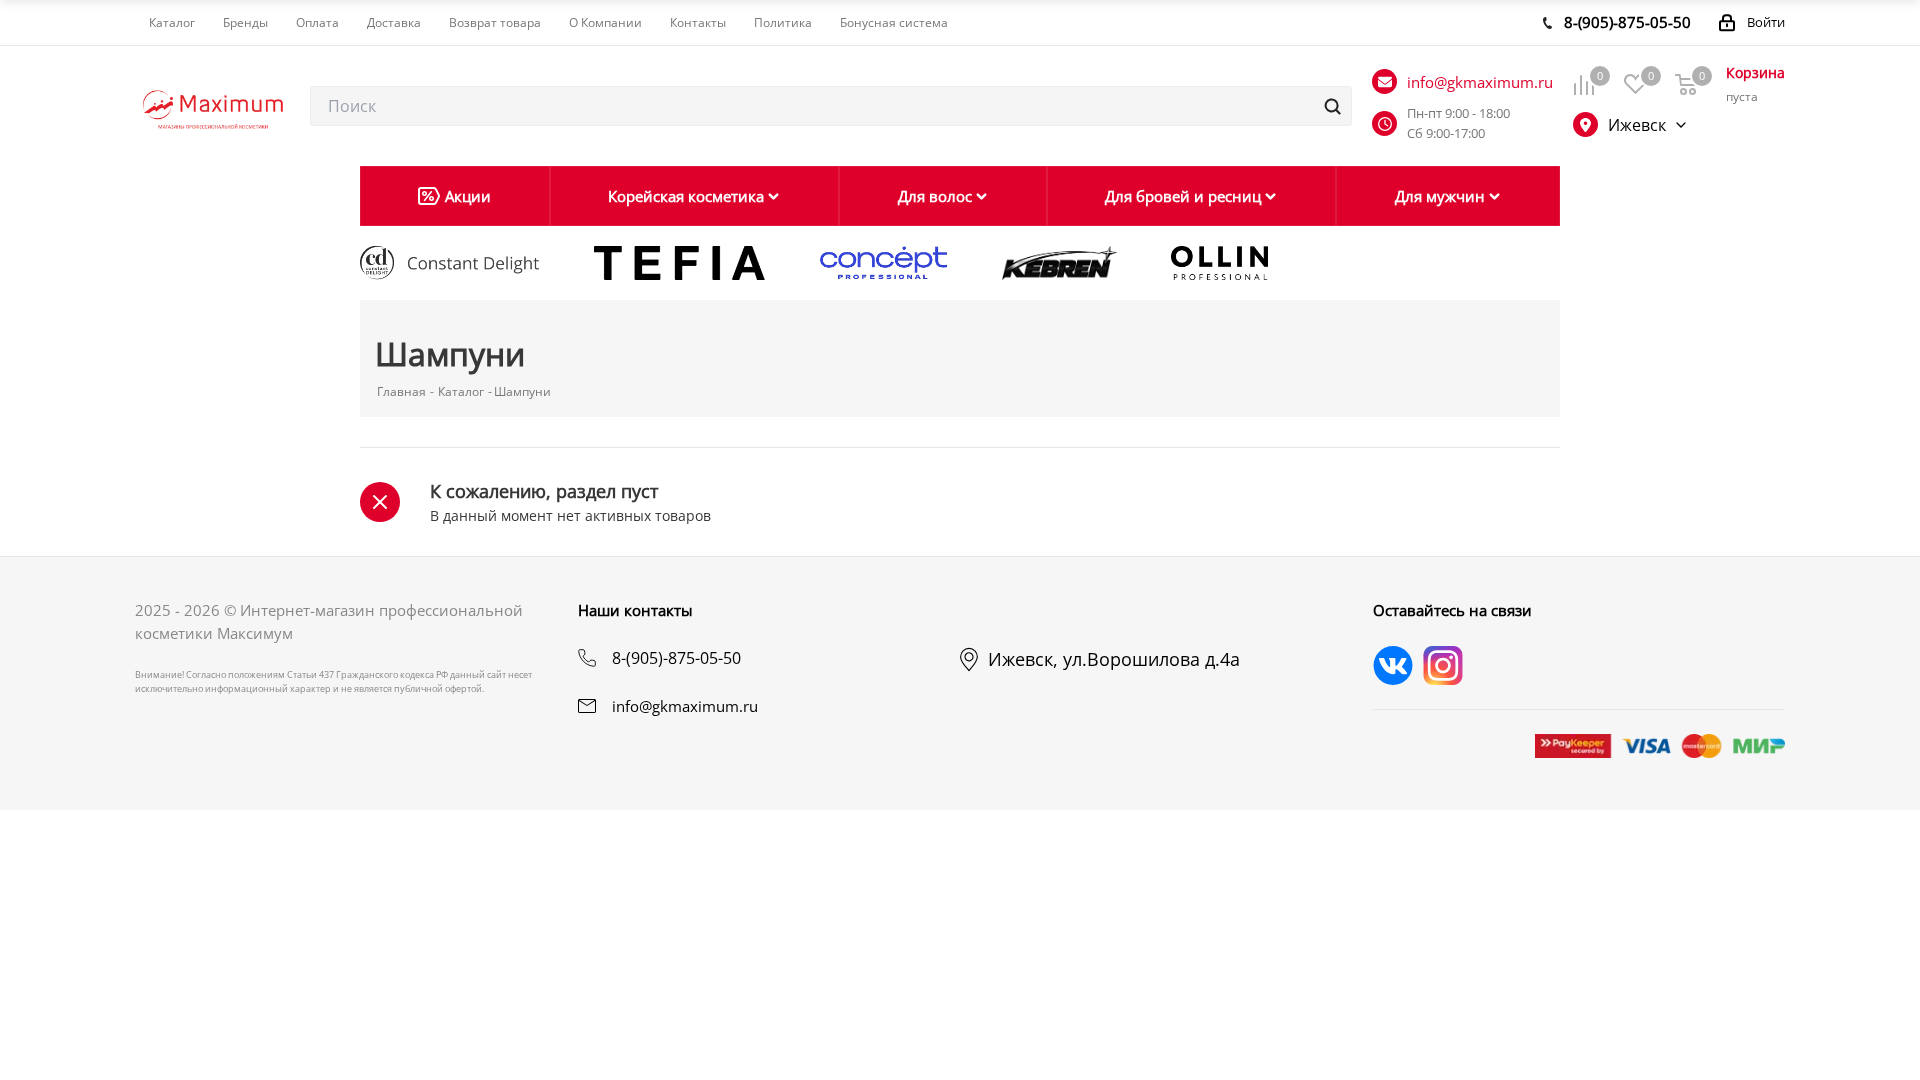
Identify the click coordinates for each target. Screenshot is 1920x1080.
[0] (1583, 84)
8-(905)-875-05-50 (676, 658)
